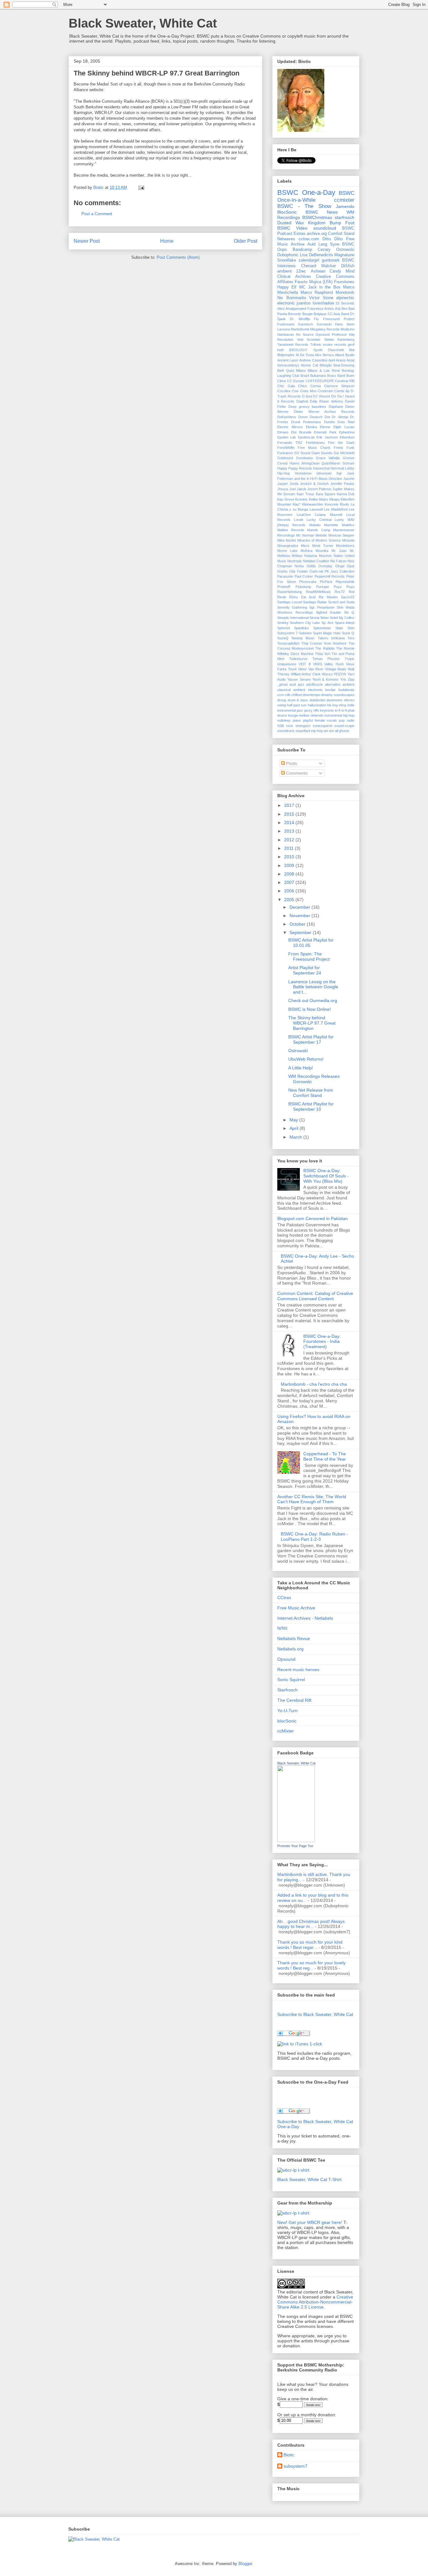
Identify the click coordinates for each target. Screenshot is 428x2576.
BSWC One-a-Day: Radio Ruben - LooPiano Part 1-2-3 (314, 1537)
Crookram (325, 391)
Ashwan (318, 271)
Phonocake (308, 582)
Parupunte (285, 576)
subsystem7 (295, 2466)
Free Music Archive (296, 1608)
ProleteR (284, 587)
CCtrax (284, 1597)
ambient (284, 271)
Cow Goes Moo (304, 391)
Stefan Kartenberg (339, 340)
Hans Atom (345, 324)
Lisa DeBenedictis (316, 255)
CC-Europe (296, 381)
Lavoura (284, 329)
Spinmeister (322, 628)
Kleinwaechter (313, 504)
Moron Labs (287, 551)
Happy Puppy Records (295, 468)
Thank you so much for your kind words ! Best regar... (310, 1945)
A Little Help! (301, 1068)
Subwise (305, 633)
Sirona (314, 618)
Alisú (281, 309)
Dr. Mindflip (300, 319)
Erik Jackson (327, 437)
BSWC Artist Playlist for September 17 (311, 1039)
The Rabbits (325, 648)
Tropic (350, 659)
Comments (296, 773)
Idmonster (324, 473)
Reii (352, 592)
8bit (352, 350)
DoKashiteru (287, 417)
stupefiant (303, 731)
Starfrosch (287, 1690)
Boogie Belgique (314, 314)
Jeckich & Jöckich (314, 484)
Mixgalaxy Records (325, 329)
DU (334, 396)
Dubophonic (288, 255)
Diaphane (336, 407)
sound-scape (344, 726)
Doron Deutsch (311, 417)
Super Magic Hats (327, 633)
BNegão (326, 365)
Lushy (339, 520)
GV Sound (302, 453)
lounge (293, 715)
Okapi (340, 566)
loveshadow (323, 303)
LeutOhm (304, 515)
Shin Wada (346, 607)
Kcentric (301, 499)
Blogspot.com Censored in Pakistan (313, 1218)
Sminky (283, 623)
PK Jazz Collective (339, 571)
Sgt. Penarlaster (322, 607)
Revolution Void (290, 340)
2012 (290, 840)
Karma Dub (346, 494)
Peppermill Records (330, 576)
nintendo (317, 715)
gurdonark (331, 260)
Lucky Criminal (319, 520)
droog (282, 700)
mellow (304, 715)
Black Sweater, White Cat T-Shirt (309, 2179)
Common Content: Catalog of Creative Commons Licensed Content (315, 1296)
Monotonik (345, 293)
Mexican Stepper (341, 535)
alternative (333, 684)
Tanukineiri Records (293, 345)
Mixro (305, 546)
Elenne (325, 427)
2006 (290, 891)
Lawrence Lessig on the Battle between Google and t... (313, 987)
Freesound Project (339, 319)
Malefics (348, 525)
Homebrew (303, 473)
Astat (350, 360)
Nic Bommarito (292, 298)
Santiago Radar (315, 602)
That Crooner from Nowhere (324, 643)
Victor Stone (321, 298)
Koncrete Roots (337, 504)
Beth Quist (286, 371)
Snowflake (287, 260)
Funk (350, 448)
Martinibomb (300, 329)
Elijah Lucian (344, 427)
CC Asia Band (338, 314)
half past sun (297, 705)
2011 (290, 848)
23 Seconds (345, 303)
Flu (316, 319)
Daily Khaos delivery (326, 401)
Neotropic (295, 561)
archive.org (317, 234)
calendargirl (309, 260)
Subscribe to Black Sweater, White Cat (315, 2014)
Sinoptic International (293, 618)
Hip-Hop (284, 473)
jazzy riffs (312, 710)
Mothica (306, 551)
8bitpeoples (286, 355)
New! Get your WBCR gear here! (310, 2222)
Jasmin (349, 479)
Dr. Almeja (340, 417)
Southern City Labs (305, 623)
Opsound (323, 335)
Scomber (314, 340)
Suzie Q (348, 633)
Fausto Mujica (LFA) (314, 282)
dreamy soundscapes (338, 695)
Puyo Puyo (344, 587)
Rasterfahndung (290, 592)
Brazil (305, 376)
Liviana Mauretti (329, 515)
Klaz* (297, 504)
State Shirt (345, 628)
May (294, 1120)
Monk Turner (323, 546)
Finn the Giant (341, 443)
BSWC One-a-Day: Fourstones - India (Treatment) (322, 1342)
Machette (331, 525)
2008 (290, 874)
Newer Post (87, 241)
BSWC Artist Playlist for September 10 (311, 1106)
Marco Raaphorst (317, 293)
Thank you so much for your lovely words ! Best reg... (311, 1965)
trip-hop (317, 731)
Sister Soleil (329, 618)
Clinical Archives (294, 277)
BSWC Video (292, 228)
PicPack (326, 582)
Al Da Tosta (305, 355)
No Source (305, 335)
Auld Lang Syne (323, 244)
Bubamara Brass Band (328, 376)
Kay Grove (286, 499)
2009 (290, 865)
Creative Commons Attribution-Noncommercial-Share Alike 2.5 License (315, 2302)
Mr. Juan (339, 551)
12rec (301, 271)
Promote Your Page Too (295, 1846)
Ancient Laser (288, 360)
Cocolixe (284, 391)
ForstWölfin (286, 448)
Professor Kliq (343, 335)
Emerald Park (325, 432)
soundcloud (325, 228)
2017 (290, 805)
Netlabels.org (290, 1649)
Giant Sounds (322, 453)
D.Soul (307, 396)
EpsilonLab (306, 437)
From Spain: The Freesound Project (309, 956)
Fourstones (344, 282)
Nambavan (286, 335)
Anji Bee (341, 309)
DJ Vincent (321, 396)
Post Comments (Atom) (178, 257)
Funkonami (286, 324)
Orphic (282, 571)
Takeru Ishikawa (331, 638)
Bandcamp (302, 250)
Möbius (297, 556)
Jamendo (345, 206)
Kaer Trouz (305, 494)
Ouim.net (316, 571)
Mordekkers (345, 546)
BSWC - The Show (304, 206)
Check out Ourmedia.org (313, 1000)
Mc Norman (305, 535)
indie (351, 705)
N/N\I (282, 1628)
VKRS (318, 664)
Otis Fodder (299, 571)
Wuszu (327, 674)
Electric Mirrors (290, 427)
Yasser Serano (299, 679)
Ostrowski (298, 1051)
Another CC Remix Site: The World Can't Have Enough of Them (312, 1499)
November (300, 916)
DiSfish (348, 266)
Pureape (323, 587)
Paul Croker (304, 576)
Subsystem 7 (287, 633)
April (332, 360)
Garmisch (305, 324)
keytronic (327, 710)
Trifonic (316, 345)
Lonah (299, 520)
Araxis (341, 360)
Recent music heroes (298, 1670)
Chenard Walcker (319, 266)
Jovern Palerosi (319, 489)
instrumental (287, 710)
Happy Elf (287, 287)
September (301, 932)
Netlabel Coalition (316, 561)
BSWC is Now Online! (310, 1009)
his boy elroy (337, 705)
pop (342, 720)
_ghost (282, 684)
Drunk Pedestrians (306, 422)
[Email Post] (141, 187)
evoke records (334, 345)
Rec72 (340, 592)
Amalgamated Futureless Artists (310, 309)
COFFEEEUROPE (320, 381)
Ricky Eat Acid (302, 597)
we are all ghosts (337, 731)
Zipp (351, 679)
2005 (290, 900)
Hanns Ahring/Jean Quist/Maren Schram (322, 463)
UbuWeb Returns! (306, 1059)
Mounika (322, 551)
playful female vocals (320, 720)
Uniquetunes (287, 664)
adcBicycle (314, 684)
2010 (290, 857)
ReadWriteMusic (318, 592)
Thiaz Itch (323, 654)
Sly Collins (347, 618)
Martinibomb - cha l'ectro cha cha (314, 1384)
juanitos (304, 303)
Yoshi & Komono (326, 679)
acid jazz (297, 684)
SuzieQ (283, 638)
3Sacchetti (336, 350)
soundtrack (286, 731)
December (300, 907)
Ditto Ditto (333, 239)
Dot (327, 417)
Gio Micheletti (344, 453)
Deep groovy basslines (307, 407)
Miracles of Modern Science (319, 540)
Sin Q (349, 612)
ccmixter (344, 200)
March (296, 1137)
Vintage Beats (336, 669)
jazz (300, 710)
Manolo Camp (319, 530)
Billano (301, 371)
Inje (339, 473)
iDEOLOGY (298, 350)
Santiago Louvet (290, 602)
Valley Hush (334, 664)
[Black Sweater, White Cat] (296, 1841)
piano (297, 720)
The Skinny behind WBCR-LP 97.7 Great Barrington (312, 1023)
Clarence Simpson (339, 386)
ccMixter (286, 1731)
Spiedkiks (302, 628)
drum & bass (298, 700)
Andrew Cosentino (313, 360)
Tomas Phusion (326, 659)
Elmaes (283, 432)
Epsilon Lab (287, 437)
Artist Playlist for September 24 (305, 970)
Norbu (299, 566)
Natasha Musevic (318, 556)
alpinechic (345, 298)
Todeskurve (298, 659)
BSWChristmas (317, 217)
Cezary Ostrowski (336, 250)
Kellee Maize (319, 499)
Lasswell (316, 509)
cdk (288, 695)
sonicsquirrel (322, 726)
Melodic (321, 535)
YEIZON (340, 674)
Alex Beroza (324, 355)
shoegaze (303, 726)
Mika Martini (287, 540)
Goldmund (285, 458)
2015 (290, 814)
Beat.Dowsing (344, 365)
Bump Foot (342, 223)
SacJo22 (348, 597)
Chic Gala (286, 386)
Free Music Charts (314, 448)
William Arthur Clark (306, 674)
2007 (290, 882)
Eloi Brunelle (301, 432)
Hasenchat (321, 468)
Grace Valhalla (328, 458)
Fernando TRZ (290, 443)
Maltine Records (291, 530)
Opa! (351, 566)
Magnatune (344, 255)
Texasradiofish (288, 643)
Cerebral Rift (345, 381)
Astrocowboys (288, 365)
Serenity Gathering (292, 607)
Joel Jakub (298, 489)
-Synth (317, 350)
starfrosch (344, 217)
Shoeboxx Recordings (295, 612)
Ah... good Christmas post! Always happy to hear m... (311, 1924)
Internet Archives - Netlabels (305, 1618)
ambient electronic (308, 690)
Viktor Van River (311, 669)
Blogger (245, 2564)
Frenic (339, 448)
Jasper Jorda (288, 484)
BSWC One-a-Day (306, 192)
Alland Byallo (345, 355)
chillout (297, 695)
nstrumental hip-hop (339, 715)
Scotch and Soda (341, 602)
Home (167, 241)
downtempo (311, 695)
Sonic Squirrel (291, 1680)
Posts (291, 763)
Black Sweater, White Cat (143, 23)
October (298, 924)
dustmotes (334, 700)
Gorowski (324, 324)
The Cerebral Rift (294, 1700)
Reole (282, 597)
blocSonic (287, 1721)
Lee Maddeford (336, 509)
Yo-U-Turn (287, 1711)
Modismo (347, 329)
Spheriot (284, 628)
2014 (290, 823)
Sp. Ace (327, 623)
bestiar (330, 690)
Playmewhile (345, 582)
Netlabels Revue (294, 1639)
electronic (286, 303)
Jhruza (283, 489)
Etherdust (347, 437)
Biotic (289, 2455)
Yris (343, 679)
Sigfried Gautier (329, 612)
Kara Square (326, 494)
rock (290, 726)
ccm (281, 695)
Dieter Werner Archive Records (324, 412)
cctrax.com (309, 239)
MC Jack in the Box (320, 287)
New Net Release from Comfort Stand (311, 1093)
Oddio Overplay (320, 566)
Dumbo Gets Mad (339, 422)
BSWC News (322, 212)
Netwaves (286, 239)
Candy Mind (342, 271)
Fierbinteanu (315, 443)
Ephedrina (347, 432)
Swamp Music (303, 638)
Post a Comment (97, 214)
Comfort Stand (341, 234)
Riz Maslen (328, 597)
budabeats (346, 690)
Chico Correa (309, 386)
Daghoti (302, 401)
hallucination (317, 705)
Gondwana (304, 458)
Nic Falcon (338, 561)
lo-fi (338, 710)
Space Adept (345, 623)
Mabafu (315, 525)
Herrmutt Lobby (342, 468)
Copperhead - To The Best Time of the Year (325, 1456)
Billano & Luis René (324, 371)
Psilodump (303, 587)
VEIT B (305, 664)
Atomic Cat (309, 365)
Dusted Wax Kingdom (301, 223)
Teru (351, 638)
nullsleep (284, 720)
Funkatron (285, 453)
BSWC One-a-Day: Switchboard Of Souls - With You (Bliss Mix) (326, 1176)
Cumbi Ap (342, 391)
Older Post (245, 241)
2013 (290, 831)
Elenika (311, 427)
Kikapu (334, 499)
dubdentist (317, 700)
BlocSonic (287, 212)
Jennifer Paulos (342, 484)
